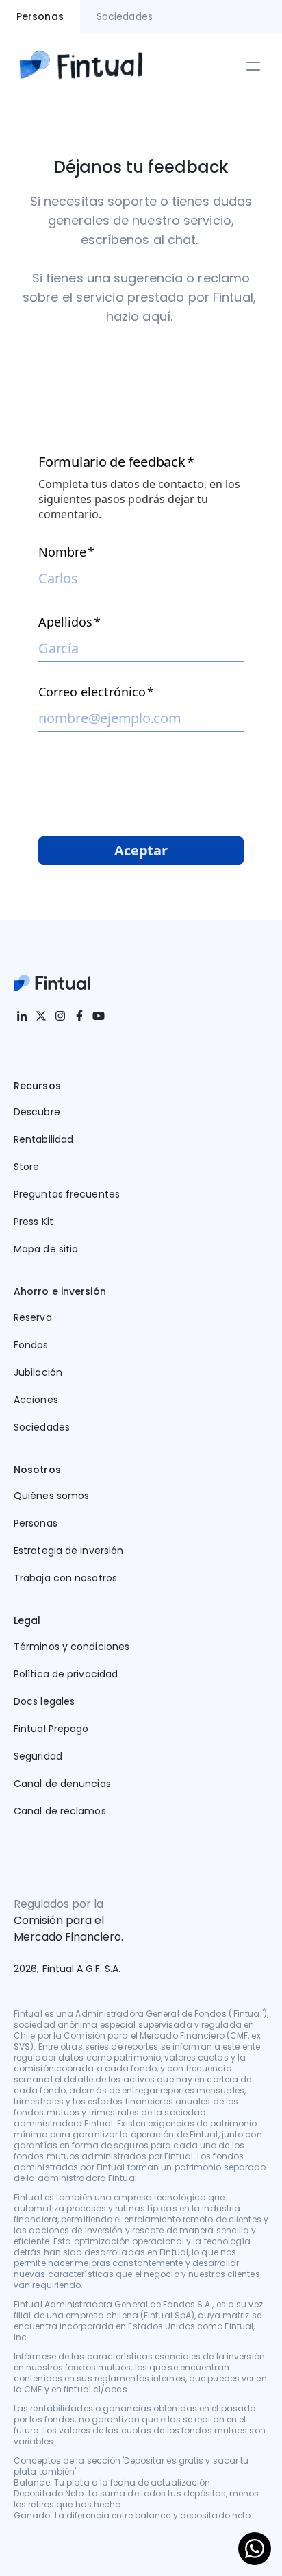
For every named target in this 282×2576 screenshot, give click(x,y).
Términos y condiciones (72, 1647)
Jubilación (38, 1372)
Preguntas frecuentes (67, 1194)
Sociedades (42, 1427)
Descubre (37, 1112)
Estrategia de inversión (68, 1551)
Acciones (36, 1400)
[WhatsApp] (255, 2549)
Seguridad (38, 1756)
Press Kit (34, 1222)
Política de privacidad (66, 1674)
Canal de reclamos (60, 1811)
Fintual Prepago (51, 1729)
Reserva (33, 1317)
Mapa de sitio (46, 1249)
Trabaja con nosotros (65, 1578)
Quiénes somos (51, 1496)
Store (27, 1167)
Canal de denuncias (62, 1784)
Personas (36, 1523)
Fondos (31, 1345)
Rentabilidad (43, 1139)
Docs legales (44, 1701)
